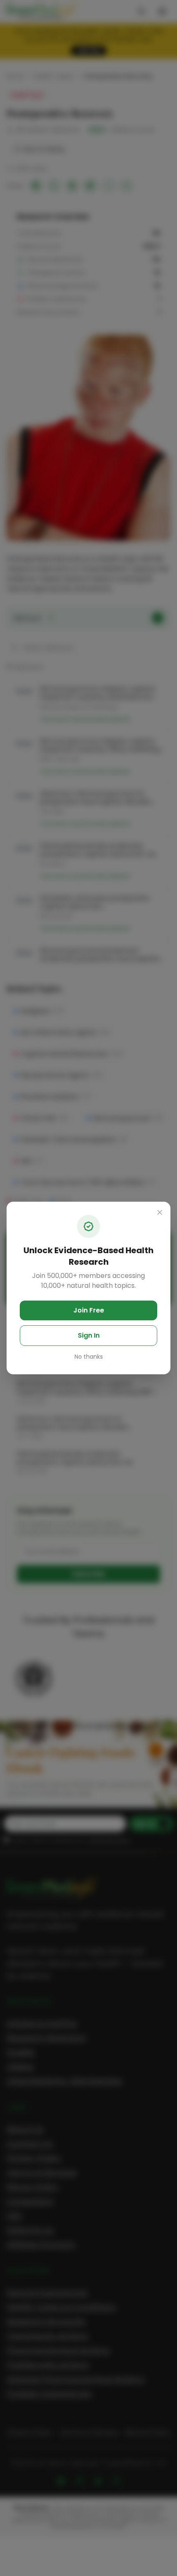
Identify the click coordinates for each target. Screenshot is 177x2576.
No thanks (89, 1357)
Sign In (89, 1335)
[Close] (160, 1212)
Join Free (89, 1310)
